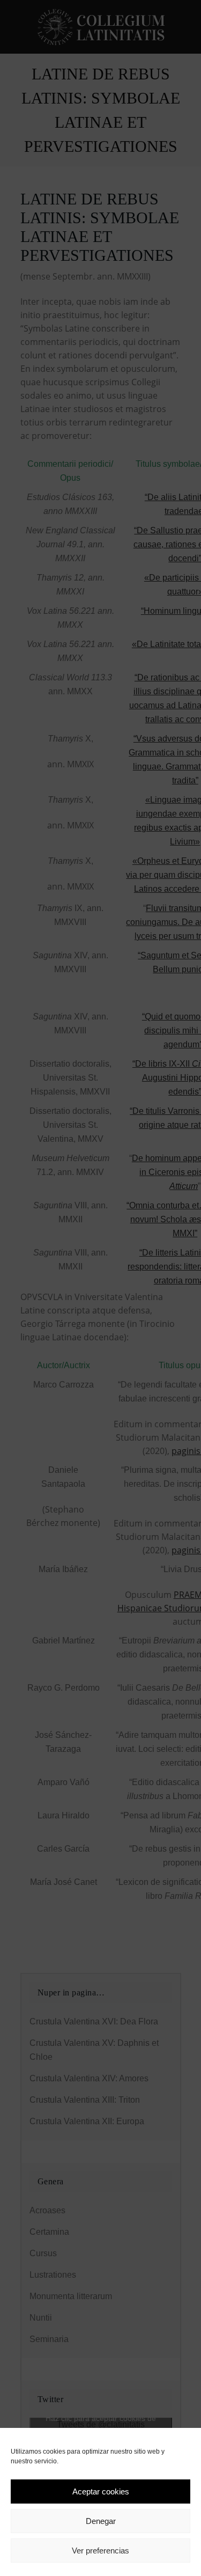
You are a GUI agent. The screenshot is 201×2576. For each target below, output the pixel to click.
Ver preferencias (100, 2551)
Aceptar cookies (101, 2491)
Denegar (101, 2521)
